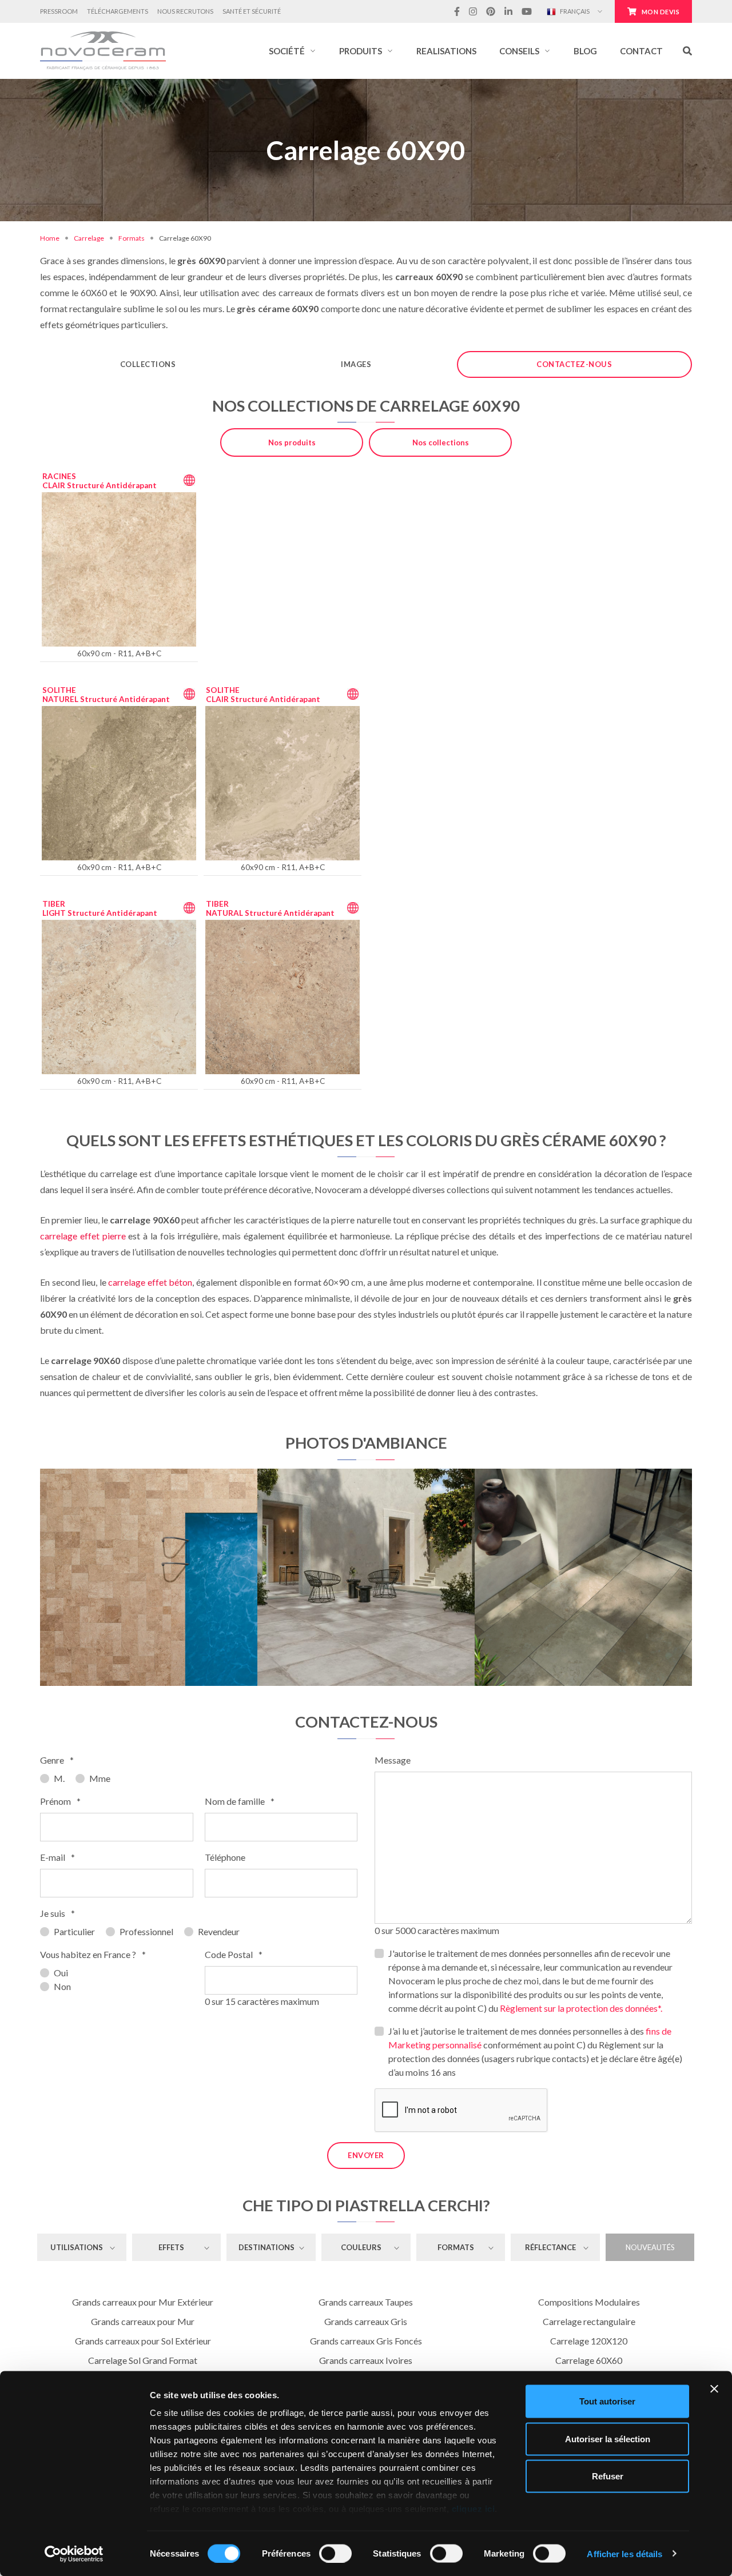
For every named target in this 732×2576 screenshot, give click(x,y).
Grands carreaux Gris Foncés (366, 2341)
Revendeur (219, 1931)
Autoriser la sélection (608, 2439)
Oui (61, 1973)
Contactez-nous (574, 364)
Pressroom (59, 11)
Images (356, 364)
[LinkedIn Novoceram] (508, 11)
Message (393, 1760)
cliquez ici (474, 2509)
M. (59, 1778)
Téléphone (225, 1857)
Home (50, 238)
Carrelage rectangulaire (589, 2321)
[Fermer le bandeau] (714, 2389)
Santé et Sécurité (252, 11)
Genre (57, 1760)
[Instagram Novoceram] (473, 11)
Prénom (60, 1801)
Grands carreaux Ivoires (366, 2360)
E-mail (57, 1857)
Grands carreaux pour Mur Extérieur (143, 2302)
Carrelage (89, 238)
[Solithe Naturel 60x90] (583, 1577)
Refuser (608, 2476)
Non (62, 1986)
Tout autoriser (607, 2401)
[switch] (335, 2553)
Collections (148, 364)
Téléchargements (118, 11)
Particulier (74, 1931)
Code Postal (234, 1954)
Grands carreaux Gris (366, 2321)
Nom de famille (240, 1801)
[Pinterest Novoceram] (491, 11)
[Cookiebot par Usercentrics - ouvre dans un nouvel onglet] (74, 2554)
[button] (293, 51)
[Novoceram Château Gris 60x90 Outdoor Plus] (366, 1577)
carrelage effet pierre (83, 1236)
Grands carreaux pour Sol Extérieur (143, 2341)
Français (574, 11)
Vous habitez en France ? (93, 1954)
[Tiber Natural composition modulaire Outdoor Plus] (149, 1577)
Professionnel (146, 1931)
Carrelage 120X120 (589, 2341)
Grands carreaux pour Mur (143, 2321)
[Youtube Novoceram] (527, 11)
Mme (100, 1778)
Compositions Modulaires (589, 2302)
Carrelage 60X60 (589, 2360)
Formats (132, 238)
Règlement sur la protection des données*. (581, 2008)
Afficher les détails (624, 2553)
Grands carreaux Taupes (366, 2302)
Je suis (57, 1913)
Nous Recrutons (185, 11)
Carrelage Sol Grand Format (143, 2360)
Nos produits (292, 442)
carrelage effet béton (150, 1282)
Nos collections (441, 442)
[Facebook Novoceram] (457, 11)
